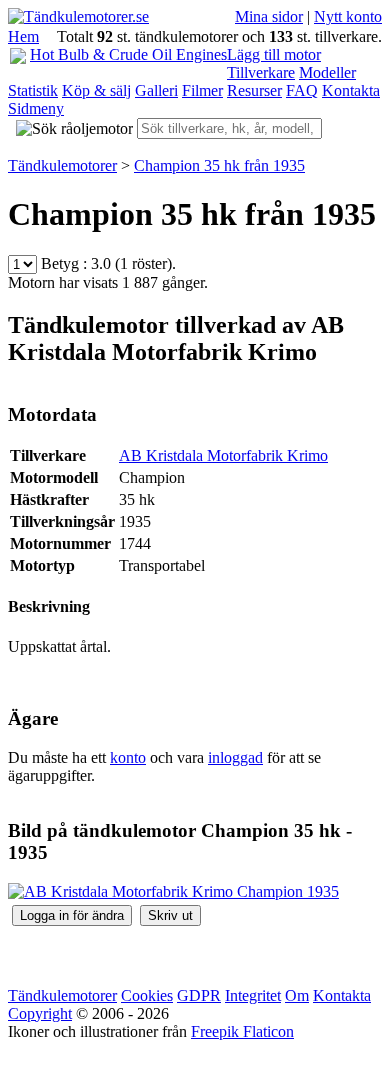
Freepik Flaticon (242, 1031)
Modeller (327, 72)
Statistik (33, 90)
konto (128, 757)
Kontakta (351, 90)
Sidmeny (36, 108)
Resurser (254, 90)
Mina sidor (269, 16)
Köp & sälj (96, 90)
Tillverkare (261, 72)
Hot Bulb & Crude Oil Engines (128, 54)
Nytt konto (348, 16)
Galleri (156, 90)
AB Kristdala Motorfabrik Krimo (223, 455)
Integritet (253, 995)
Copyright (40, 1013)
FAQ (302, 90)
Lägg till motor (274, 54)
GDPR (199, 995)
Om (297, 995)
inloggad (235, 757)
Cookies (147, 995)
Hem (23, 36)
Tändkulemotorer (62, 995)
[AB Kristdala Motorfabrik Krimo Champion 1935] (173, 891)
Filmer (202, 90)
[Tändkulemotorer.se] (78, 16)
